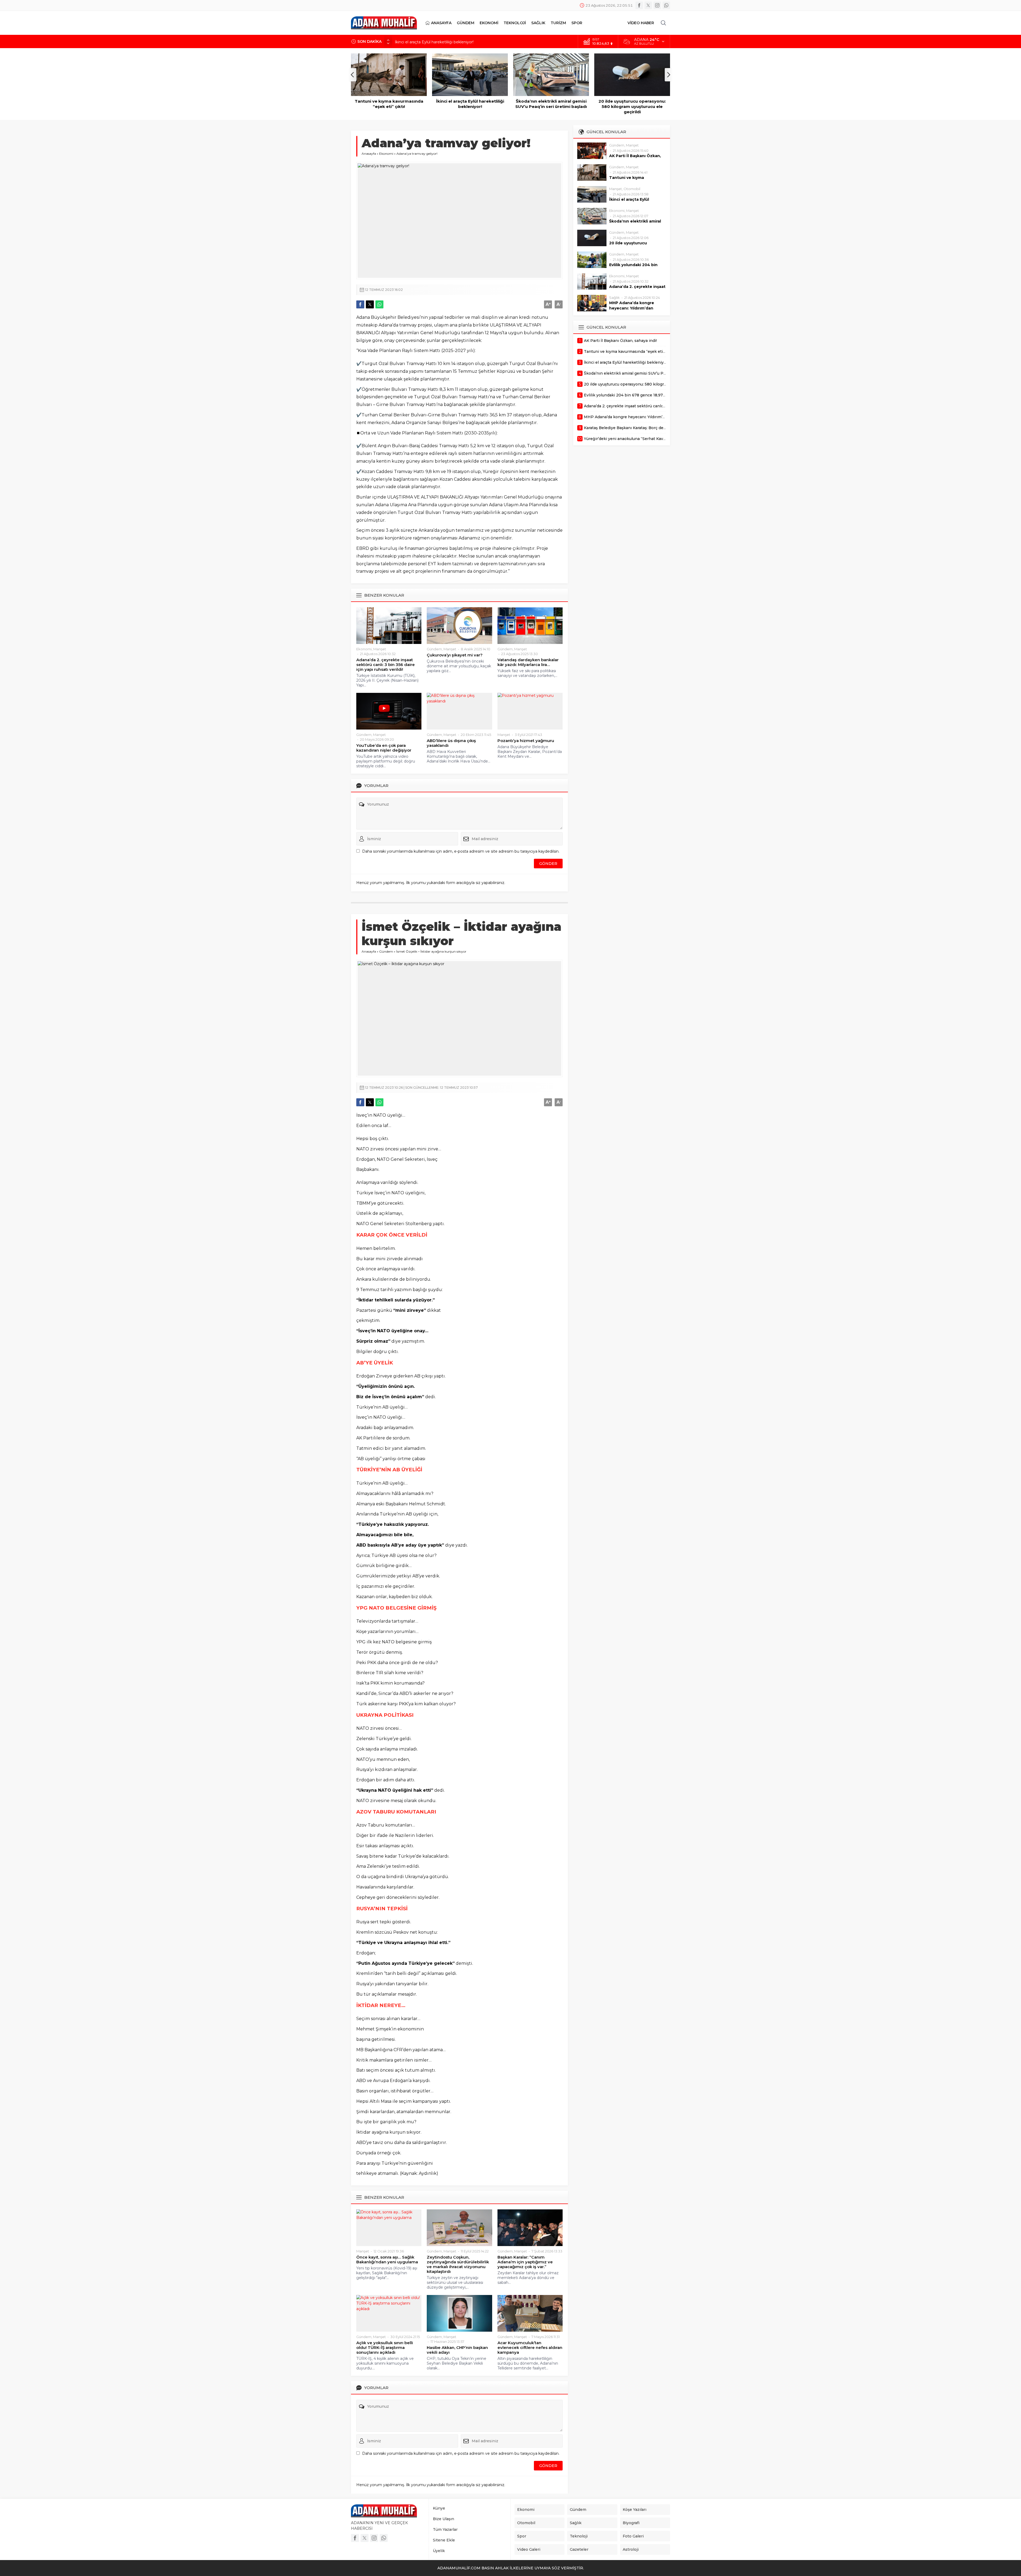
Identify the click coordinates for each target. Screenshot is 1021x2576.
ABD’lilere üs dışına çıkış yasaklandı (451, 743)
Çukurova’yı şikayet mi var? (455, 655)
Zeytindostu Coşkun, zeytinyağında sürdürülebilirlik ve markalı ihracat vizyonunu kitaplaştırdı (458, 2264)
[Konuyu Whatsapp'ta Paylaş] (379, 304)
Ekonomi (386, 154)
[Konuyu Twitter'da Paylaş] (370, 304)
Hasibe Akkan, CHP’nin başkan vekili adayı (457, 2350)
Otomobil (632, 189)
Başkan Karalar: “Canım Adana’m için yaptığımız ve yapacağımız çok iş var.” (525, 2262)
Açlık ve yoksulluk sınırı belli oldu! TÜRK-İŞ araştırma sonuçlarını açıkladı (385, 2348)
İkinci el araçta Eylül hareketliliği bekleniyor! (389, 104)
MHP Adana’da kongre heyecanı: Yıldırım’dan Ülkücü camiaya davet (632, 308)
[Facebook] (639, 5)
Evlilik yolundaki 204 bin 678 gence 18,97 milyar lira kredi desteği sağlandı (632, 106)
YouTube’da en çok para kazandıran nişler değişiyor (384, 748)
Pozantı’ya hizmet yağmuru (526, 741)
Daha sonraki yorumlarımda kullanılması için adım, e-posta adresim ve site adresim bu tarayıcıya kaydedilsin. (461, 851)
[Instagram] (657, 5)
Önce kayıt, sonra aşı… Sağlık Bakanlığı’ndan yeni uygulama (387, 2260)
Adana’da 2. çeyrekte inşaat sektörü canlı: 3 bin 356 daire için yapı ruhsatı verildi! (386, 665)
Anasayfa (369, 154)
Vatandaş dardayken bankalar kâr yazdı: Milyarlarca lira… (528, 662)
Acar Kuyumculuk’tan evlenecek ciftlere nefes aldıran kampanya (530, 2348)
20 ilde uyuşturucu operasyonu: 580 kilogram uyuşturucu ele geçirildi (551, 106)
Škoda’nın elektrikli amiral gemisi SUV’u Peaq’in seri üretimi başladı (456, 41)
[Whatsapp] (666, 5)
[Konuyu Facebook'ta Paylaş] (360, 304)
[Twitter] (648, 5)
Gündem (434, 649)
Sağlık (614, 298)
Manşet (380, 649)
